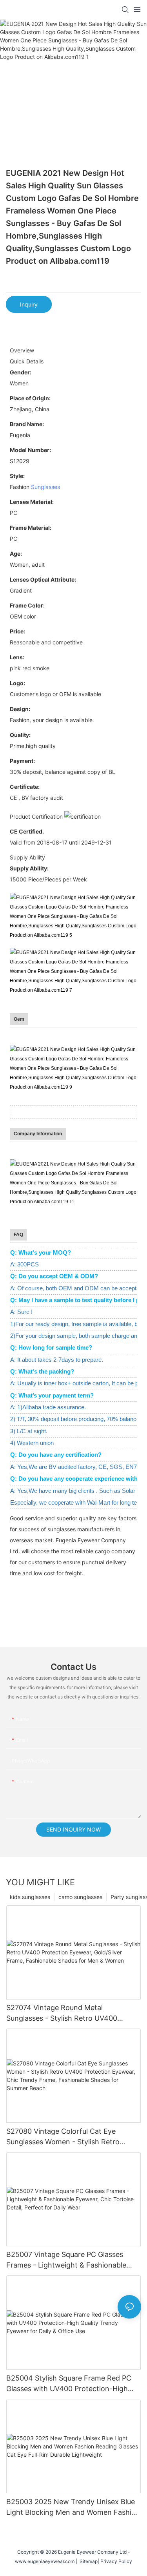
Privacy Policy (116, 2561)
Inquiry (29, 304)
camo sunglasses (80, 1897)
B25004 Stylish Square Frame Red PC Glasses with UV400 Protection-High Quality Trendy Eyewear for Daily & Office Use (69, 2384)
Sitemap (87, 2561)
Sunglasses (45, 487)
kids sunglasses (30, 1897)
